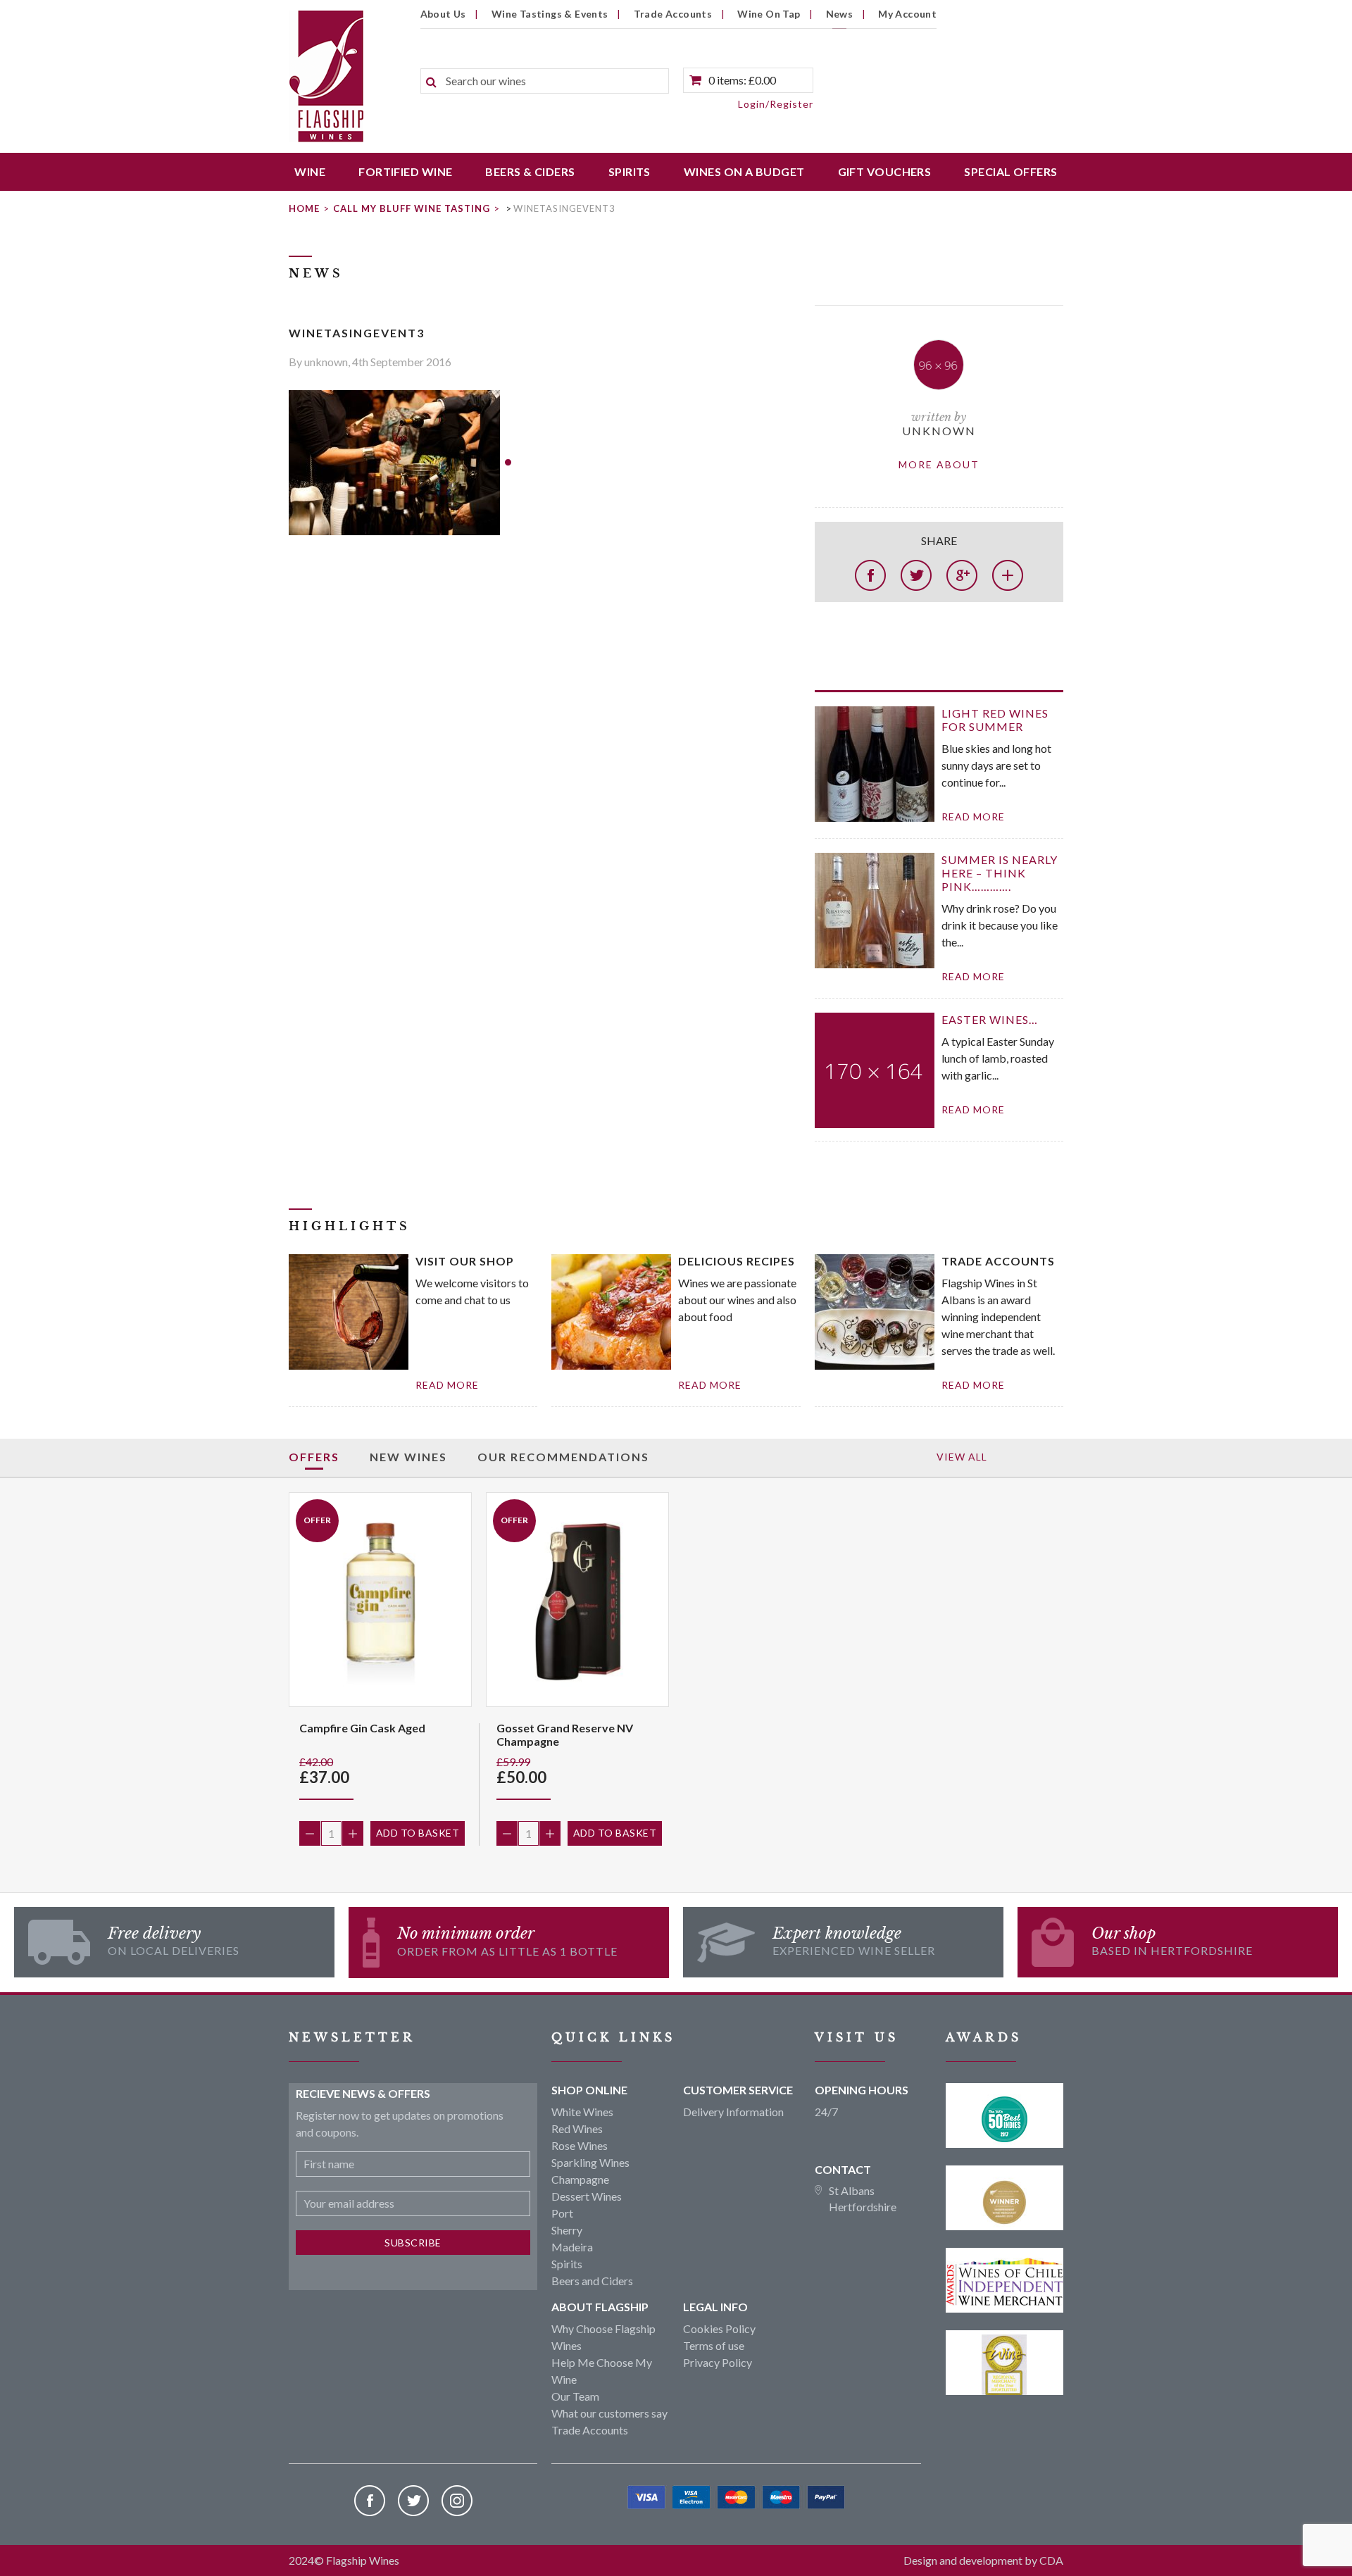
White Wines (582, 2112)
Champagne (580, 2179)
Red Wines (577, 2128)
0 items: (742, 80)
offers (314, 1457)
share (939, 540)
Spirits (630, 171)
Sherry (567, 2230)
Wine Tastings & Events (550, 14)
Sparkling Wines (590, 2162)
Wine (310, 171)
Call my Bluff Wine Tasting (412, 208)
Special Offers (1010, 171)
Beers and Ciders (592, 2281)
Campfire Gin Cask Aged (362, 1728)
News (840, 14)
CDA (1051, 2560)
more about (939, 464)
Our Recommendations (563, 1457)
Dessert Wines (587, 2196)
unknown (939, 431)
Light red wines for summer (995, 720)
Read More (447, 1385)
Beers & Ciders (530, 171)
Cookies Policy (719, 2328)
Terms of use (714, 2345)
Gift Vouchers (885, 171)
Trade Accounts (673, 14)
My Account (907, 14)
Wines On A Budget (744, 171)
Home (304, 208)
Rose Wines (580, 2145)
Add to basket (418, 1833)
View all (962, 1457)
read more (973, 817)
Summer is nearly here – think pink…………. (1000, 873)
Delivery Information (733, 2112)
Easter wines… (990, 1019)
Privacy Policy (718, 2362)
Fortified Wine (405, 171)
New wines (408, 1457)
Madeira (572, 2247)
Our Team (575, 2396)
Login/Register (776, 104)
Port (562, 2213)
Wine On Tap (769, 14)
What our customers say (609, 2413)
